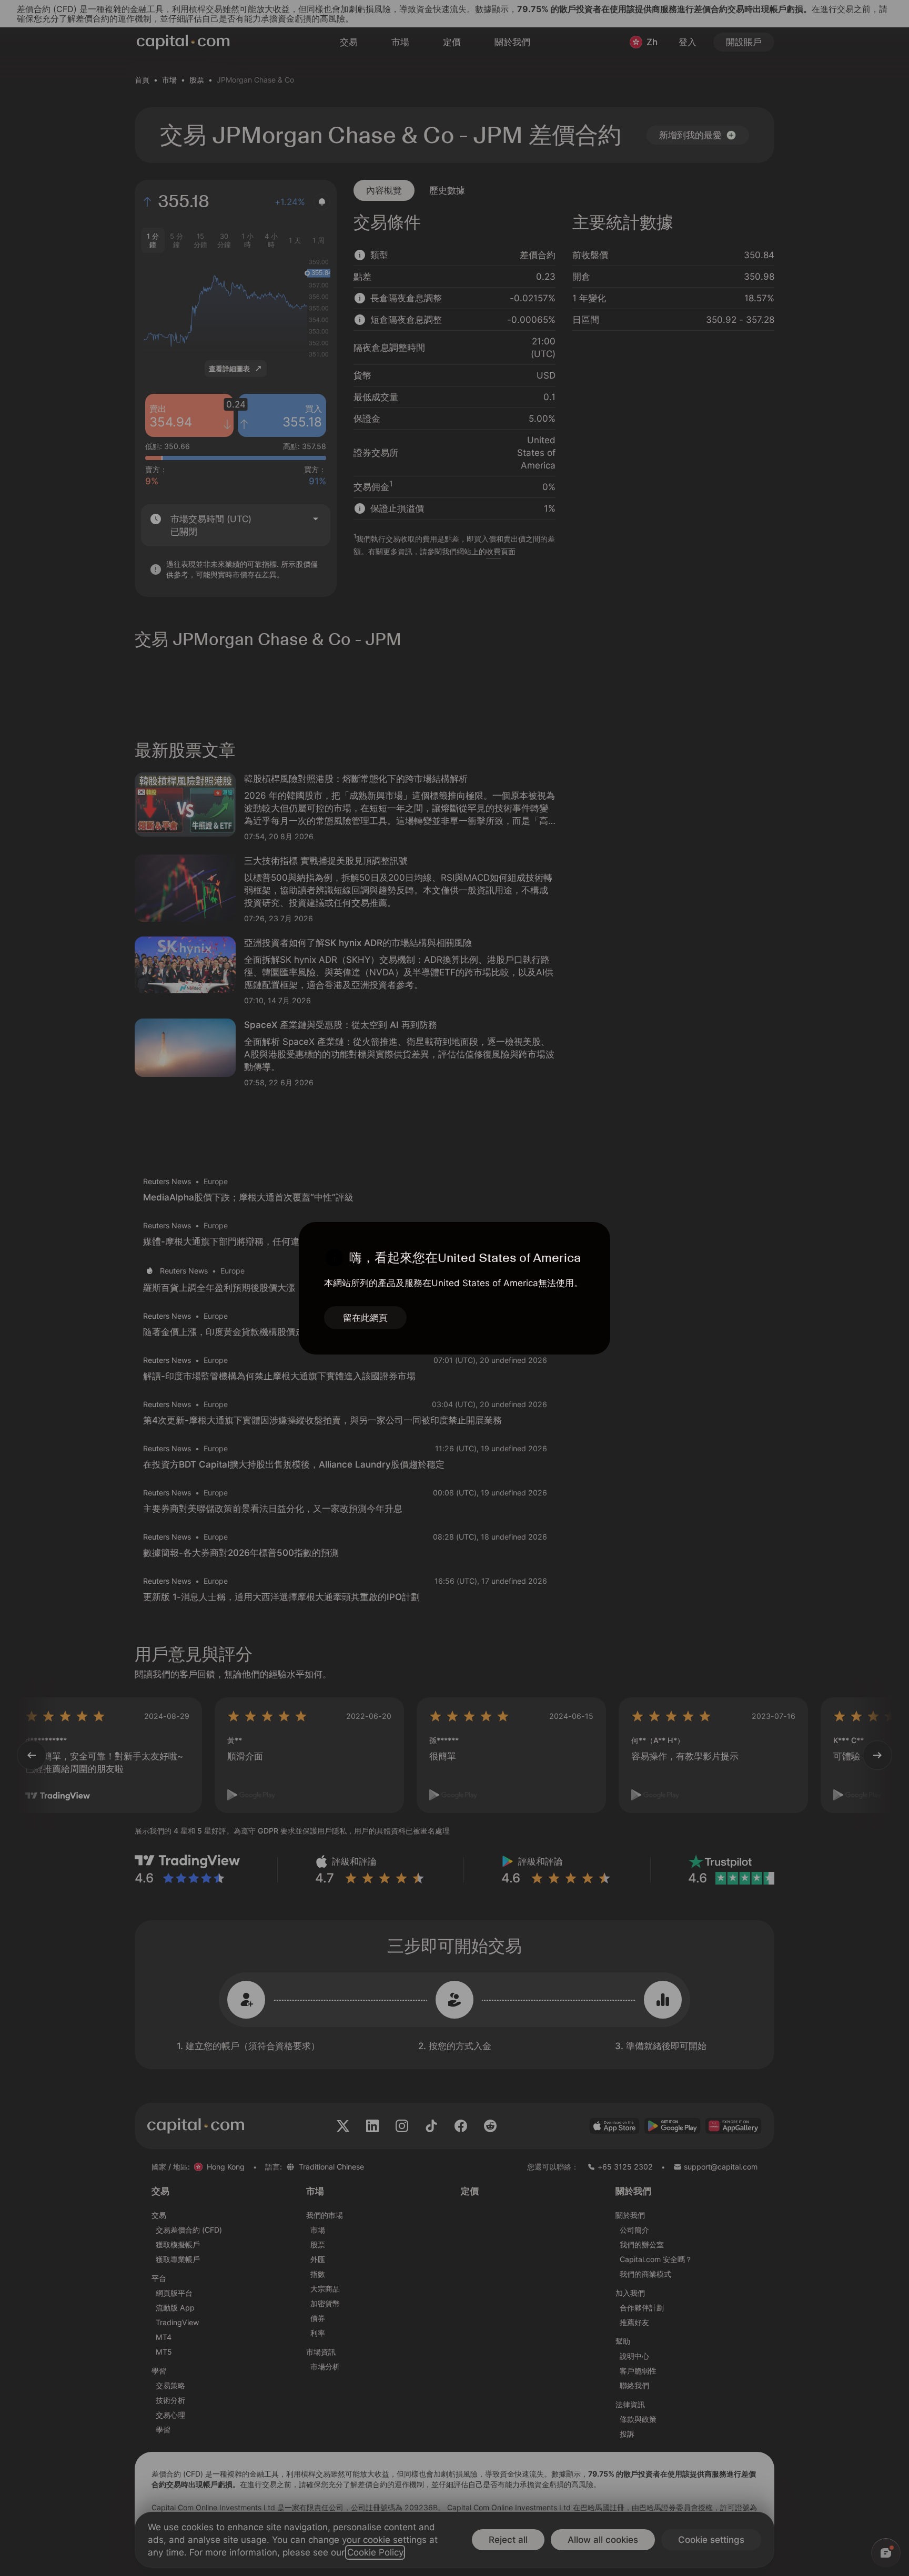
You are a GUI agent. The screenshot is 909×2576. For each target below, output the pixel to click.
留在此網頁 (365, 1318)
